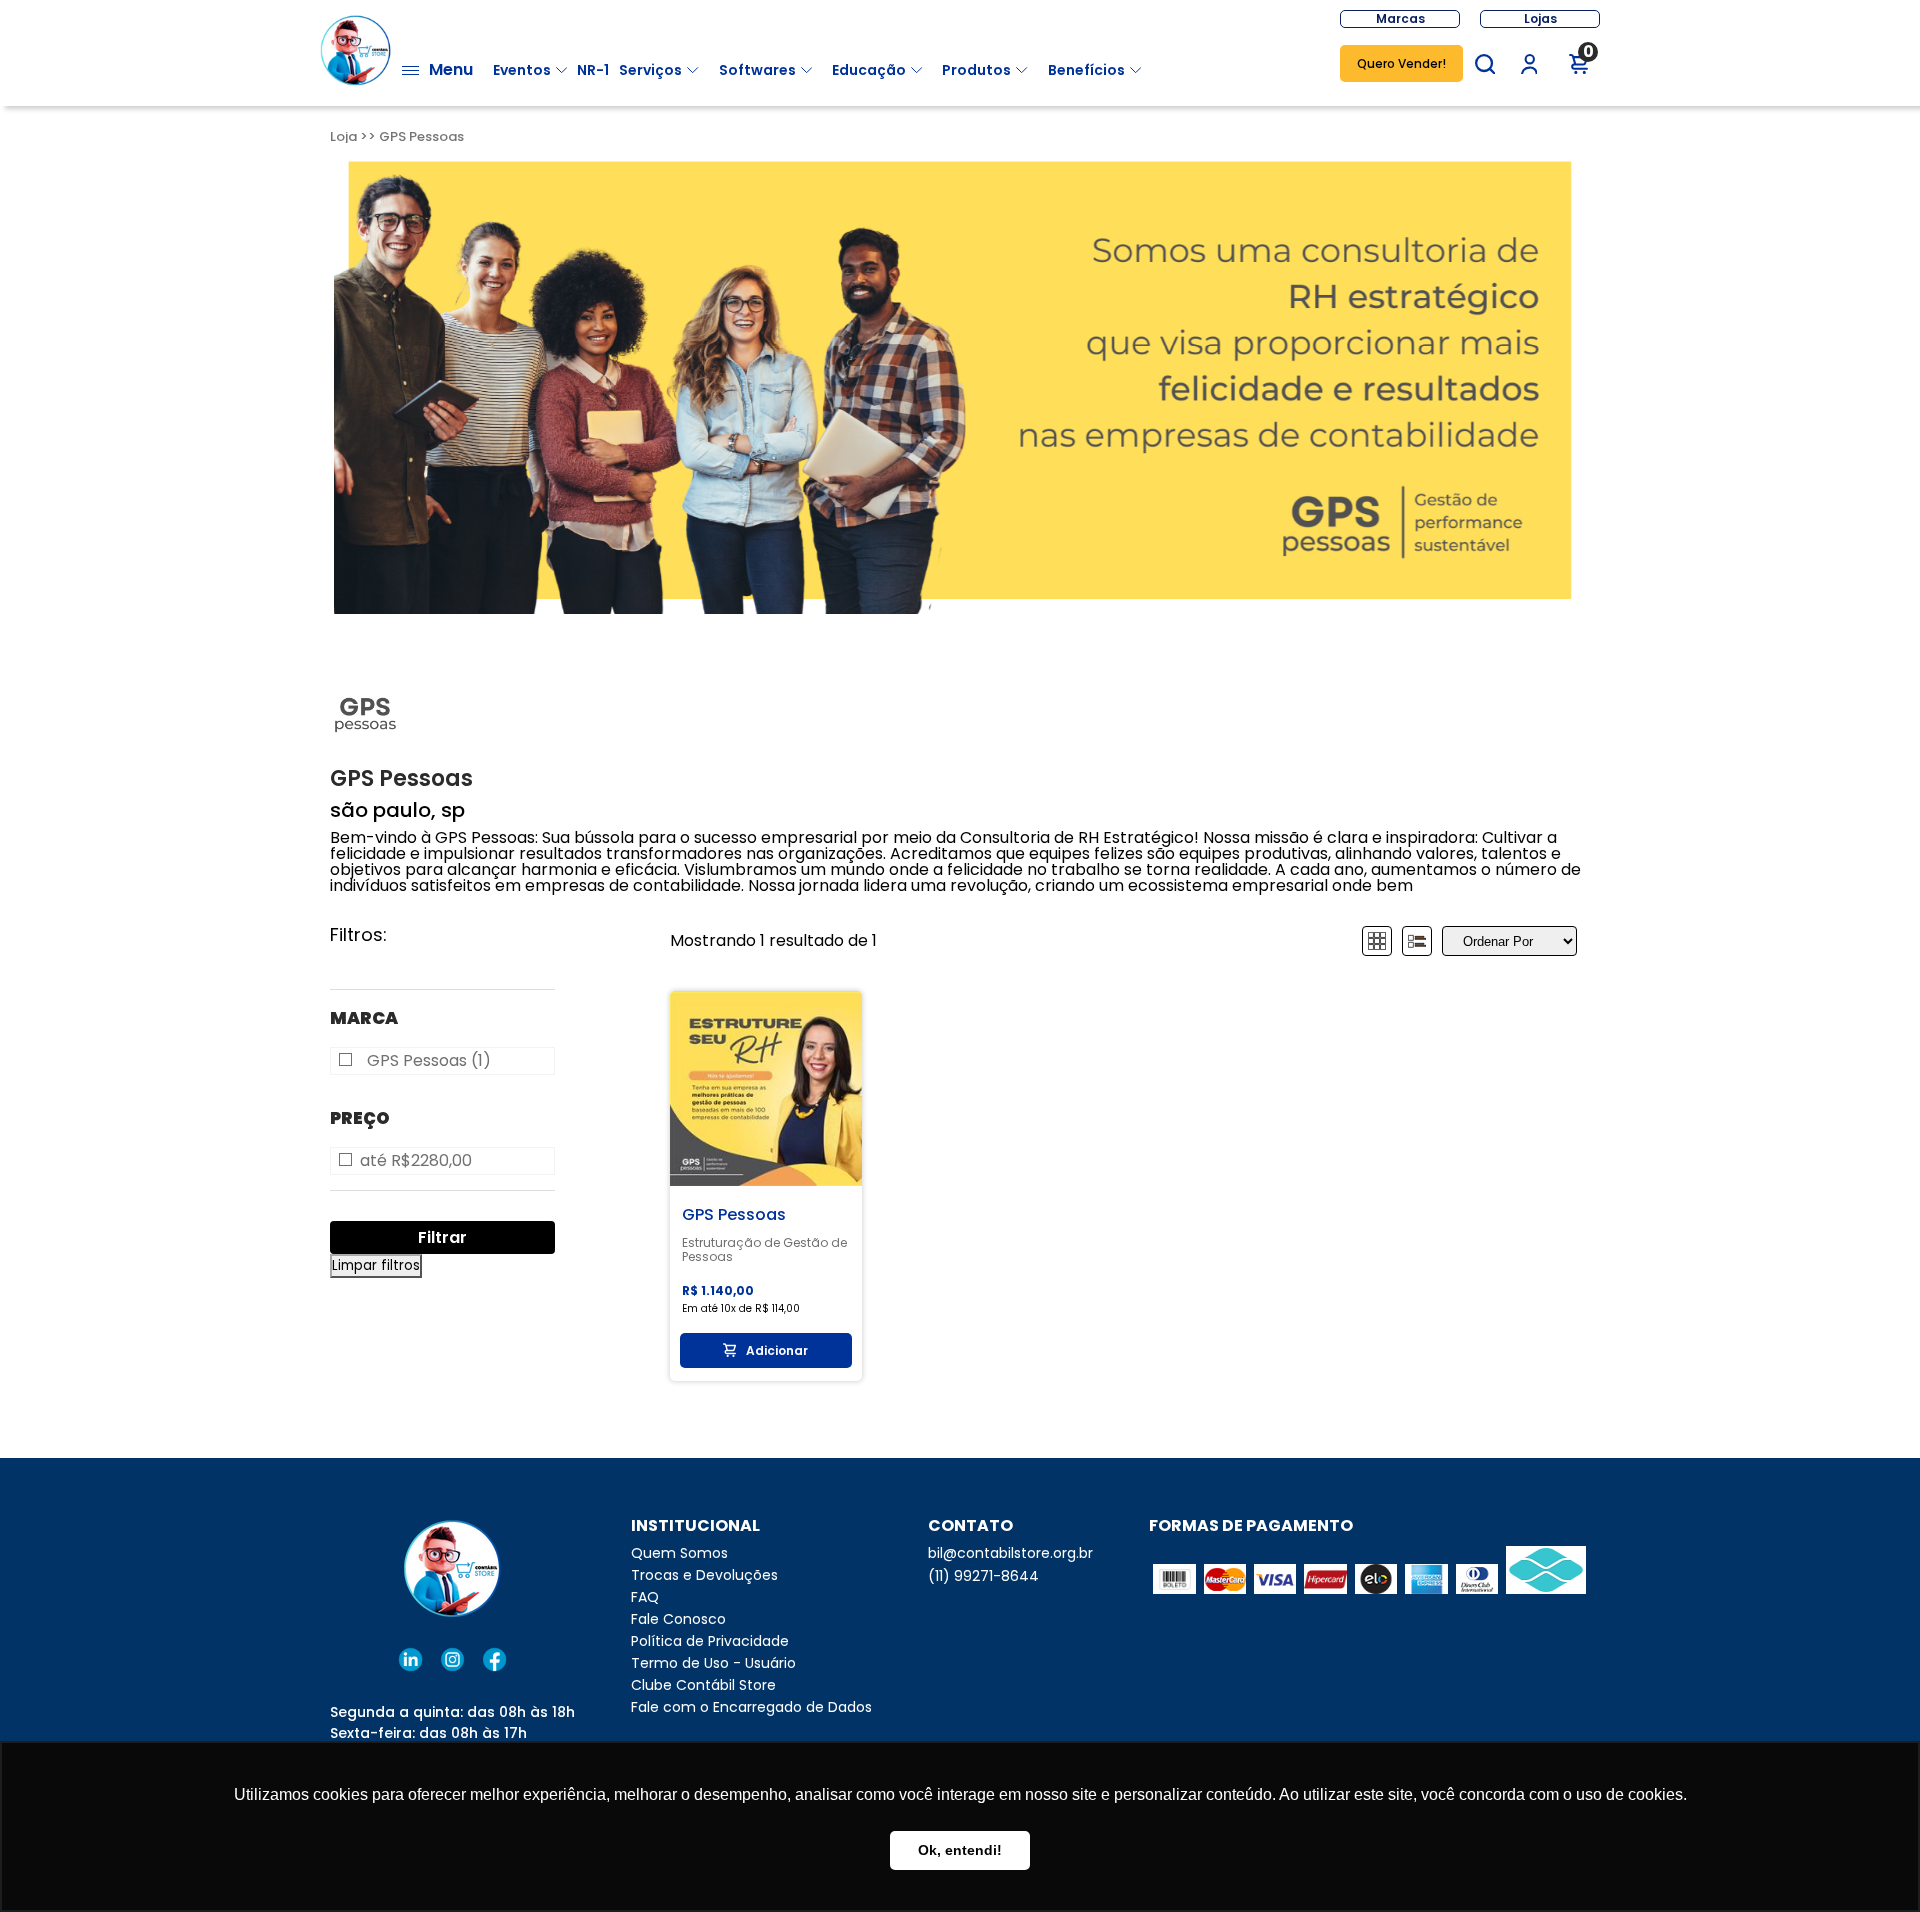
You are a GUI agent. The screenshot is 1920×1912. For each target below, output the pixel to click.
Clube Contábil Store (703, 1685)
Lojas (1540, 18)
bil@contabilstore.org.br (1010, 1553)
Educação (869, 70)
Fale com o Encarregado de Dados (751, 1707)
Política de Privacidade (710, 1641)
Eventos (522, 70)
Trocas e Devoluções (704, 1575)
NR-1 (593, 70)
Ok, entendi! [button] (960, 1850)
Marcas (1400, 18)
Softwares (757, 70)
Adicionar (777, 1350)
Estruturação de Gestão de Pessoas (764, 1250)
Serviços (650, 70)
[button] (1485, 64)
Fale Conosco (678, 1619)
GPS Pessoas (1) (429, 1061)
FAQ (645, 1597)
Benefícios (1086, 70)
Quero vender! (1401, 63)
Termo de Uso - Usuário (713, 1663)
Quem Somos (679, 1553)
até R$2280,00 (416, 1161)
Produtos (976, 70)
